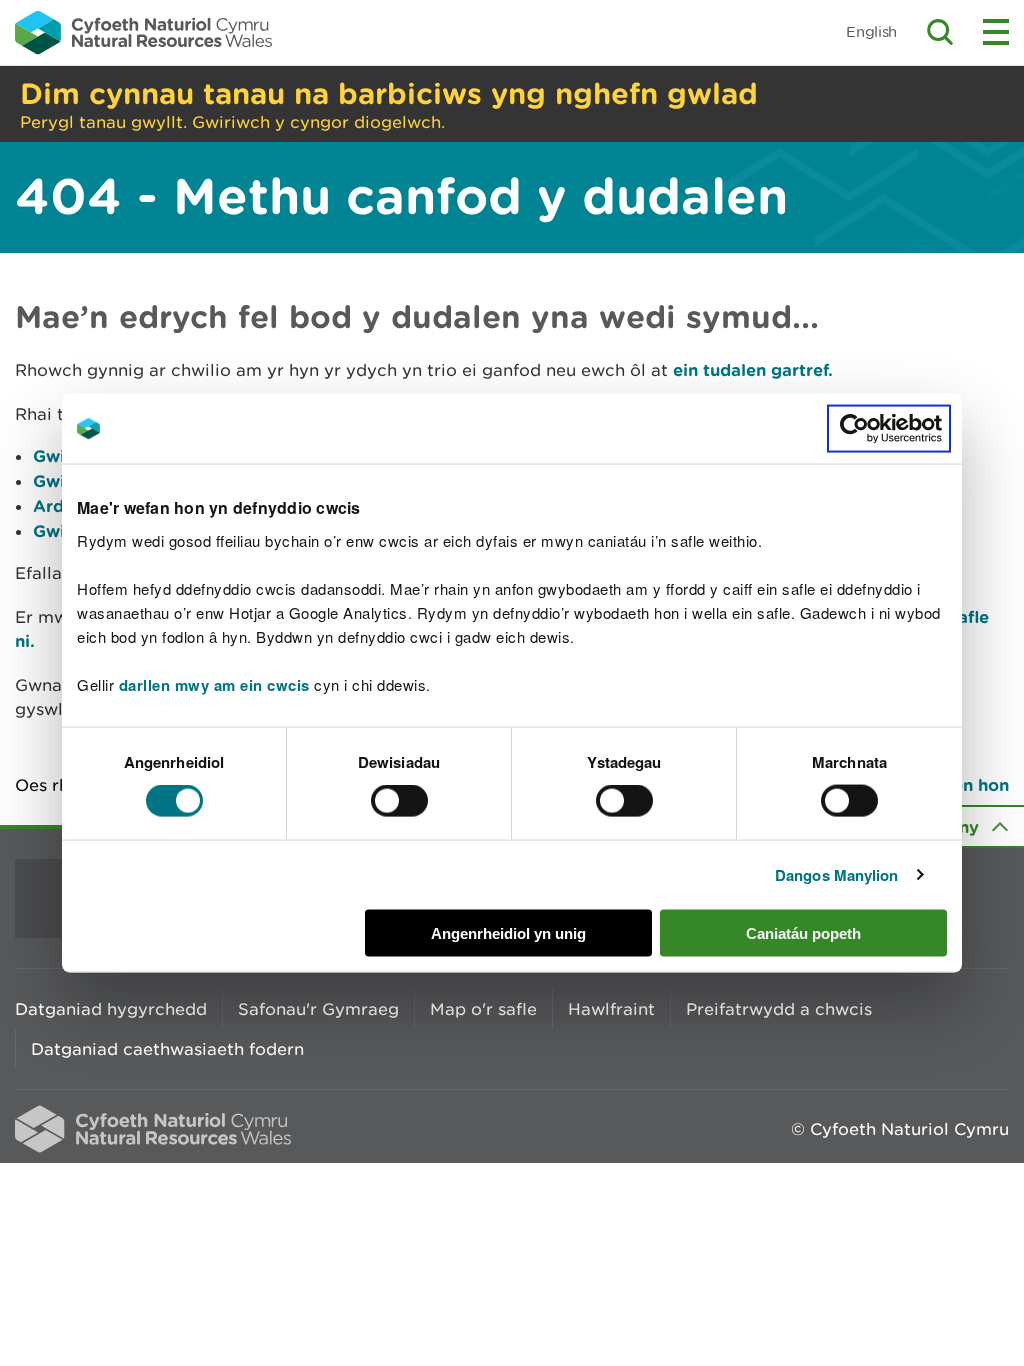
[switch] (399, 801)
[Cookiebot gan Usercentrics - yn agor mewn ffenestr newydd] (889, 429)
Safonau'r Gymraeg (318, 1009)
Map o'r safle (483, 1009)
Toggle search (940, 32)
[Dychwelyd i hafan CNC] (143, 32)
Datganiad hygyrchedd (111, 1009)
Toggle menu (996, 32)
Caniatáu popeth (803, 932)
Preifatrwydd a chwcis (779, 1009)
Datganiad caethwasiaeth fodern (167, 1049)
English (871, 31)
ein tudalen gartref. (753, 369)
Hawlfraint (611, 1009)
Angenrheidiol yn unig (508, 932)
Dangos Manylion (837, 875)
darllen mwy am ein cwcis (214, 684)
